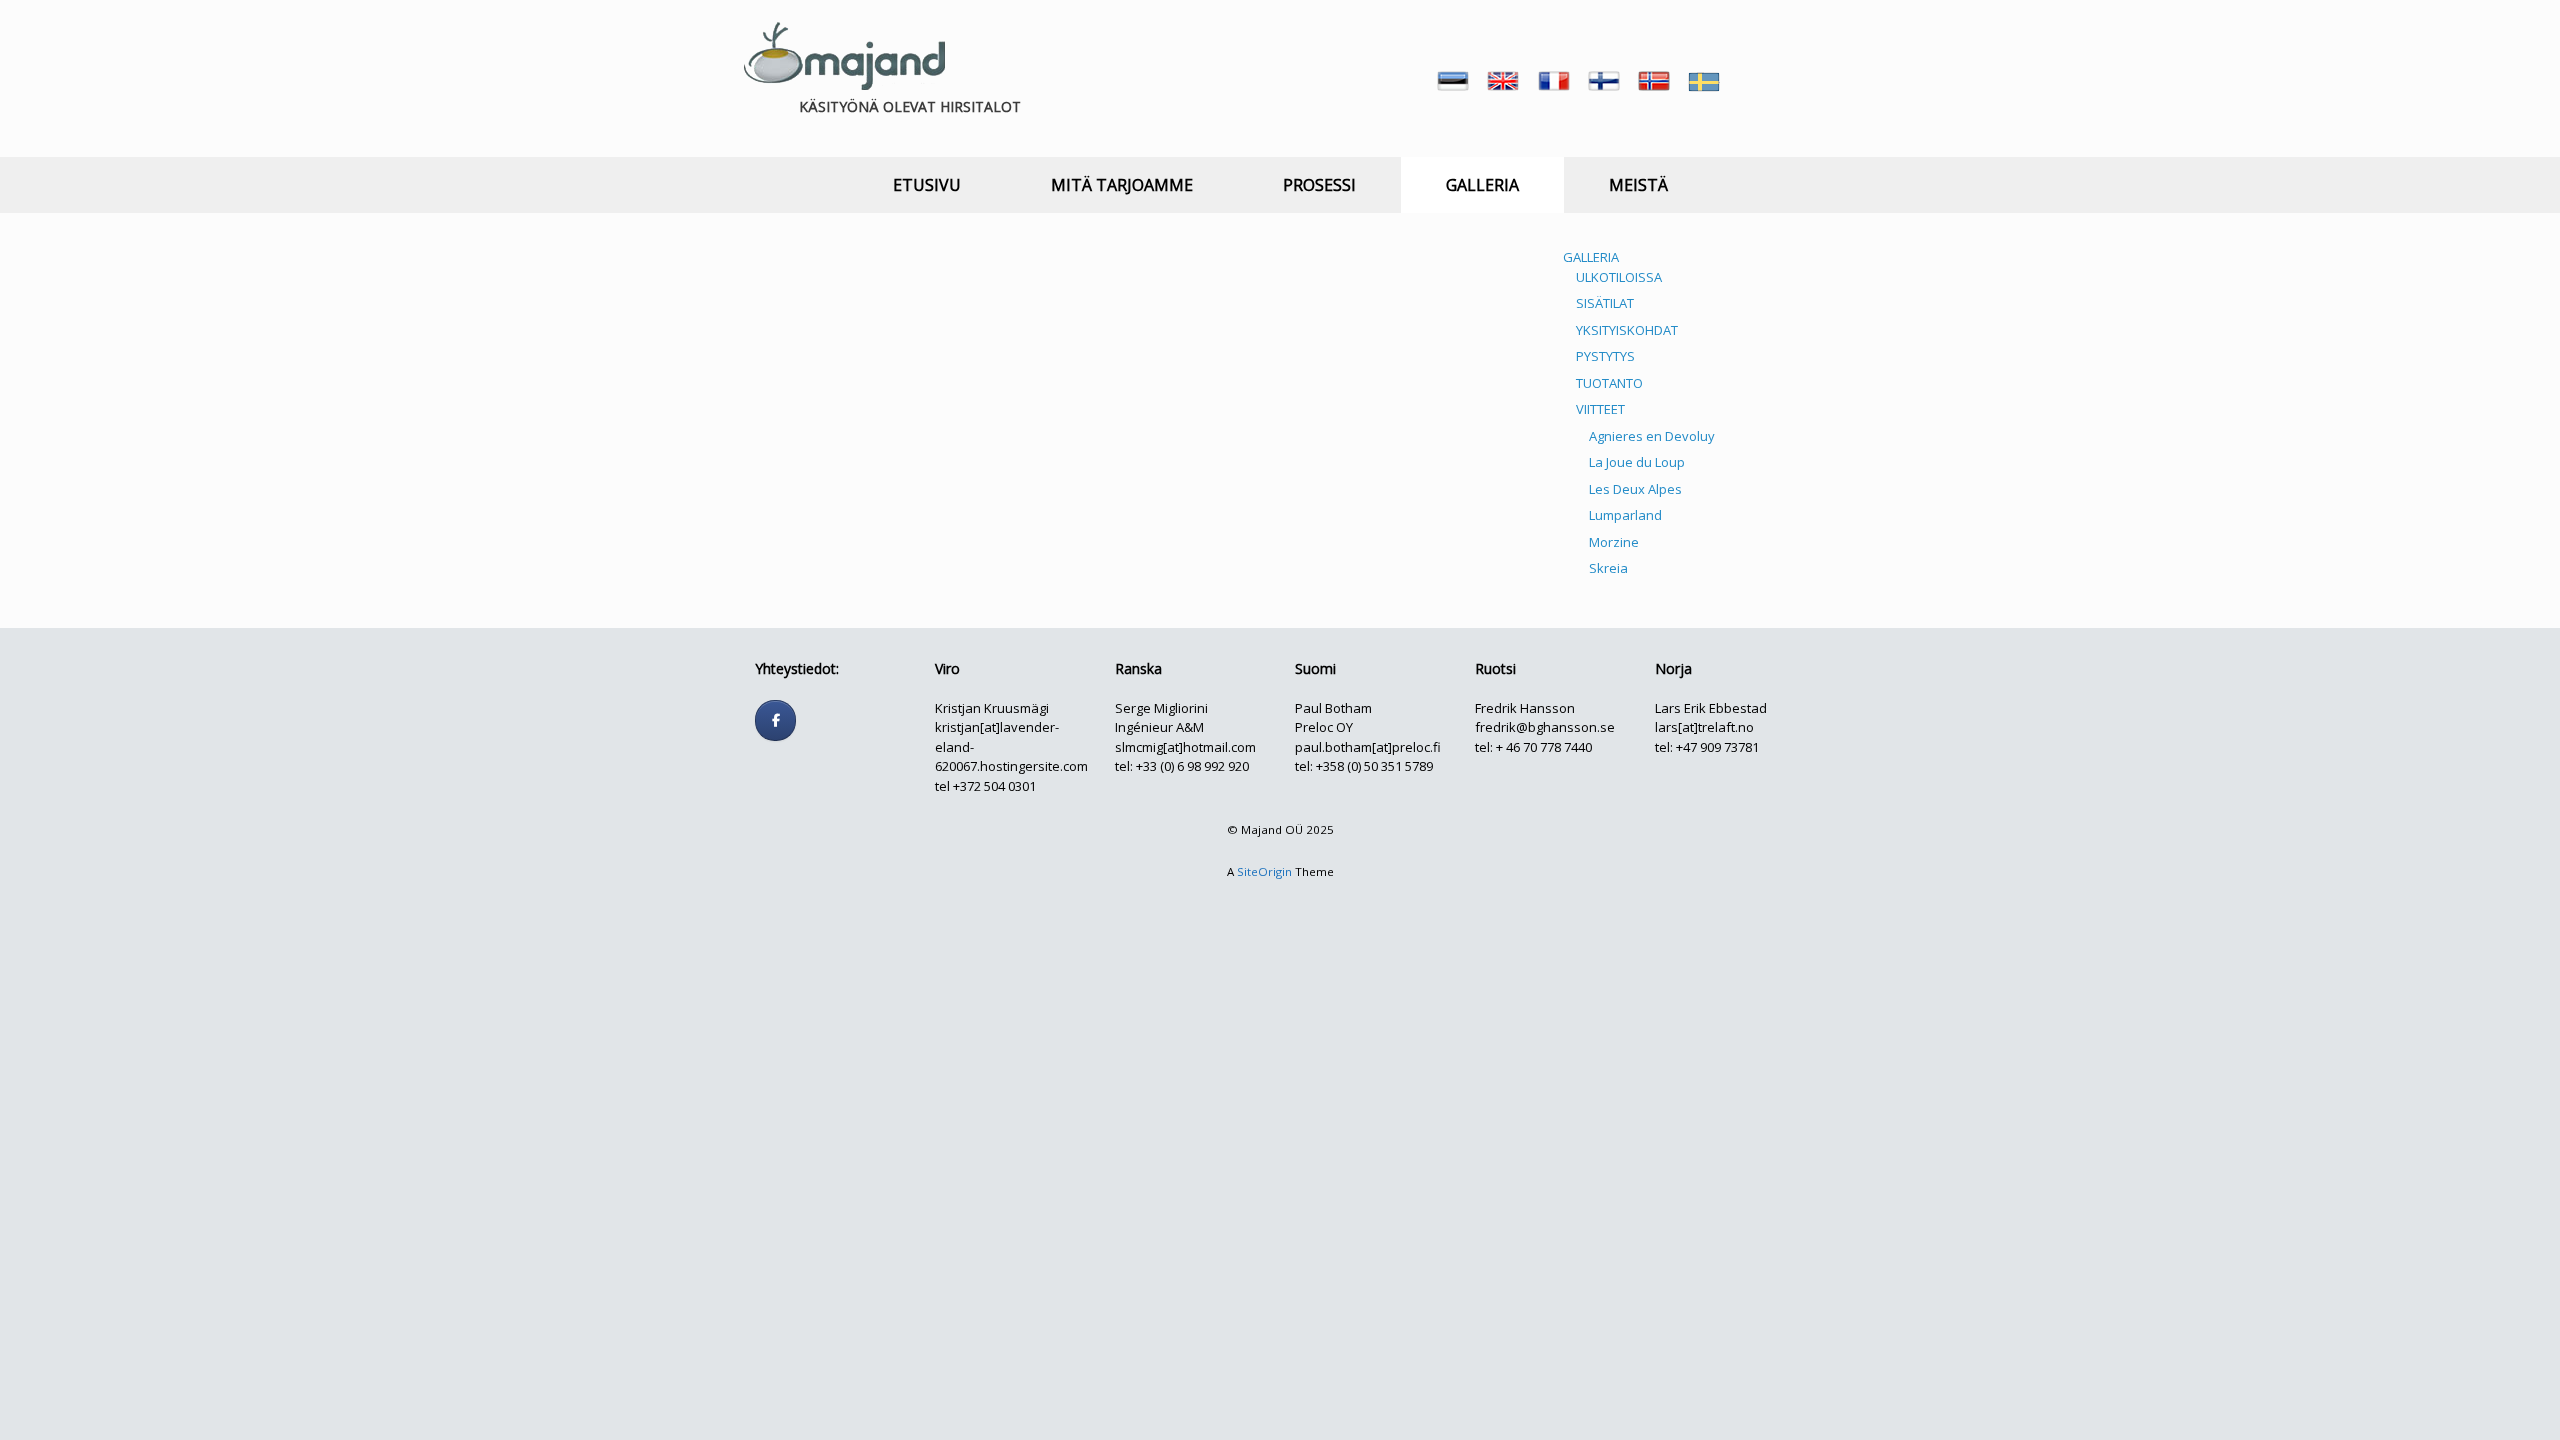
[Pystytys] (865, 492)
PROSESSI (1319, 185)
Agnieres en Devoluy (1652, 436)
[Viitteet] (1385, 492)
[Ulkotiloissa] (865, 326)
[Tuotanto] (1125, 492)
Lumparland (1625, 515)
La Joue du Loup (1637, 462)
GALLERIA (1482, 185)
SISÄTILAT (1605, 303)
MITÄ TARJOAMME (1122, 185)
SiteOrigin (1264, 871)
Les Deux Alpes (1635, 489)
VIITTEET (1600, 409)
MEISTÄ (1638, 185)
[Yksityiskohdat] (1385, 326)
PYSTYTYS (1605, 356)
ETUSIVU (927, 185)
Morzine (1614, 542)
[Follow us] (775, 720)
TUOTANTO (1609, 383)
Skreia (1608, 568)
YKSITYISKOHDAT (1627, 330)
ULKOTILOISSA (1619, 277)
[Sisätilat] (1125, 326)
